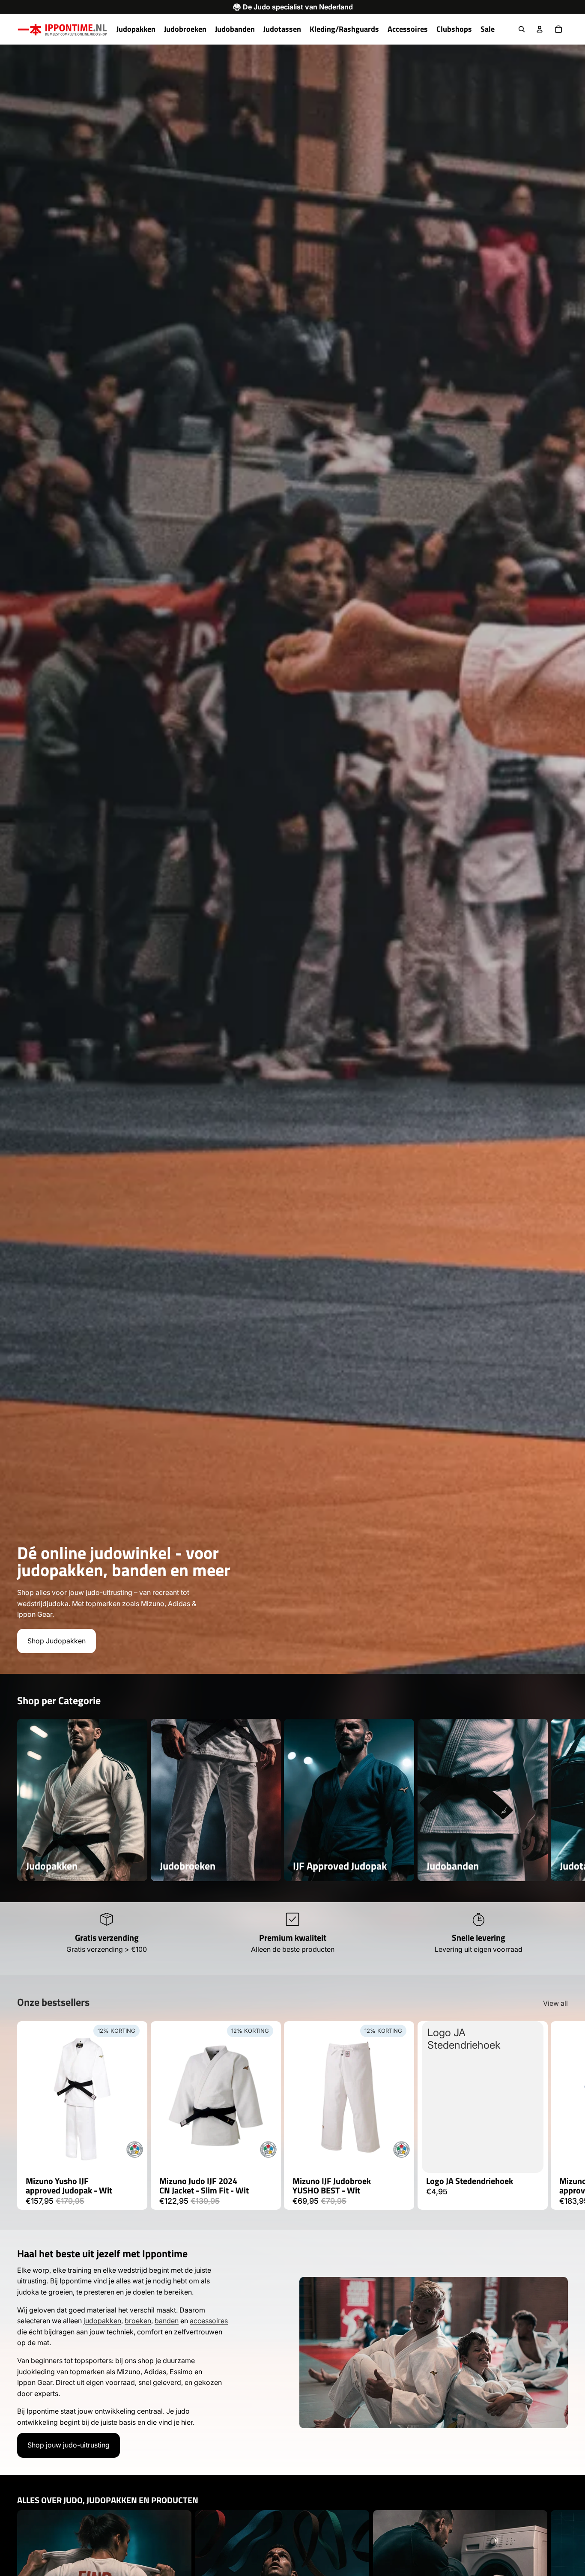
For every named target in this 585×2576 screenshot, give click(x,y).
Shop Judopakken (57, 1641)
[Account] (540, 29)
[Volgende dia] (558, 1800)
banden (167, 2321)
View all (555, 2003)
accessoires (209, 2321)
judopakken (102, 2321)
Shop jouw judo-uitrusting (69, 2445)
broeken (138, 2321)
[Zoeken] (522, 29)
